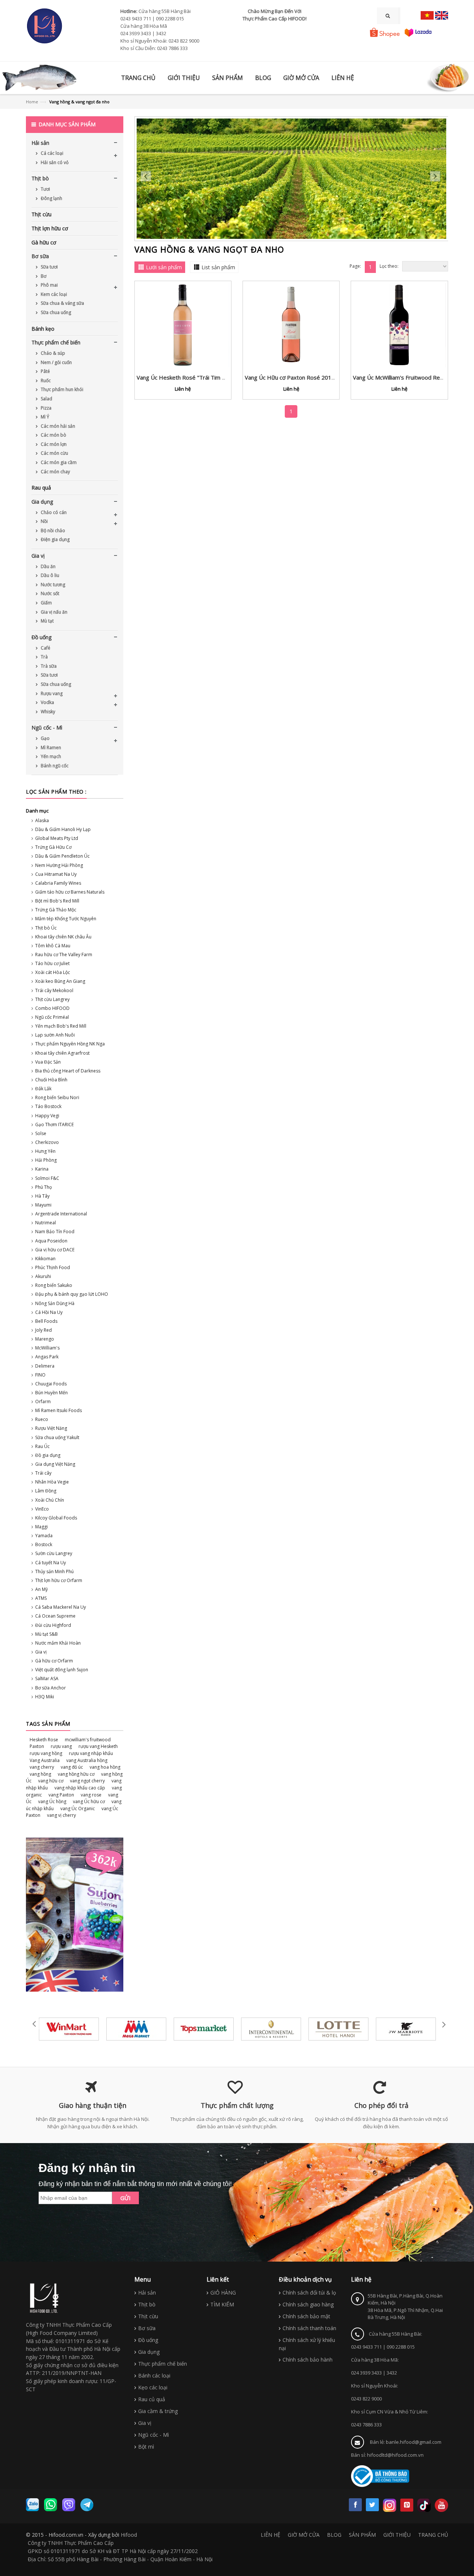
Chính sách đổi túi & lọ (309, 2293)
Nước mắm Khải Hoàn (58, 1643)
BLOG (334, 2535)
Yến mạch (50, 756)
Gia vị (38, 556)
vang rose (91, 1795)
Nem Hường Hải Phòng (59, 865)
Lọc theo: (389, 266)
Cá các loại (51, 153)
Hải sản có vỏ (54, 162)
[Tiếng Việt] (427, 15)
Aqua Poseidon (51, 1241)
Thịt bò (40, 178)
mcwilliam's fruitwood (88, 1740)
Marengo (45, 1339)
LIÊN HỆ (271, 2535)
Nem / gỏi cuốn (56, 362)
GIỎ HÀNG (223, 2293)
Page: (355, 266)
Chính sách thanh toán (309, 2328)
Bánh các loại (154, 2375)
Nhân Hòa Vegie (52, 1482)
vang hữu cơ (51, 1781)
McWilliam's (47, 1348)
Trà (44, 657)
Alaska (42, 820)
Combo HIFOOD (52, 1008)
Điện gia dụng (55, 539)
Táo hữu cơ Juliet (52, 963)
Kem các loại (53, 294)
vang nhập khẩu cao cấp (80, 1788)
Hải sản (40, 143)
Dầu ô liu (49, 575)
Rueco (42, 1419)
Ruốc (45, 381)
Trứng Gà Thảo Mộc (56, 910)
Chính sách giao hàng (308, 2304)
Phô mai (49, 285)
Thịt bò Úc (46, 928)
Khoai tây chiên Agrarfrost (62, 1053)
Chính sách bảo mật (306, 2316)
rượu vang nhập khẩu (91, 1753)
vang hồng (40, 1774)
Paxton (37, 1746)
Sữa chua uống (55, 312)
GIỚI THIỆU (397, 2535)
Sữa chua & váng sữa (62, 303)
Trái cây (43, 1473)
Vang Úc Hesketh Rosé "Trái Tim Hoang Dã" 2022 (201, 377)
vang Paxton (61, 1795)
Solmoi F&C (47, 1178)
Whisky (47, 712)
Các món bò (53, 435)
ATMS (41, 1598)
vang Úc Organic (78, 1808)
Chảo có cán (53, 512)
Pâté (45, 371)
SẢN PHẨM (362, 2535)
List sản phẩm (218, 267)
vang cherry (42, 1767)
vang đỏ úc (72, 1767)
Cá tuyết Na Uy (51, 1563)
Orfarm (43, 1402)
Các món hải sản (57, 426)
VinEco (42, 1509)
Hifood (129, 2535)
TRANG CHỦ (433, 2535)
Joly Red (44, 1330)
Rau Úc (42, 1446)
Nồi (44, 521)
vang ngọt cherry (87, 1781)
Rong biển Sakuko (54, 1285)
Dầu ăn (48, 566)
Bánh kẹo (43, 329)
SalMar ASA (47, 1679)
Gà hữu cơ (44, 242)
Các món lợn (53, 444)
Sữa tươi (49, 267)
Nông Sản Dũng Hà (55, 1303)
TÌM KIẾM (222, 2304)
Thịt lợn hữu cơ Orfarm (59, 1580)
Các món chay (55, 472)
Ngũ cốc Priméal (52, 1017)
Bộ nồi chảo (52, 530)
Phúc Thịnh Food (53, 1267)
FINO (40, 1375)
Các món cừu (54, 453)
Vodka (47, 702)
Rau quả (41, 488)
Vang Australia (45, 1760)
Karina (42, 1169)
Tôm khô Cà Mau (53, 946)
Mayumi (43, 1205)
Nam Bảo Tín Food (55, 1232)
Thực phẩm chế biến (56, 342)
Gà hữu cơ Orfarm (54, 1661)
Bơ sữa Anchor (51, 1688)
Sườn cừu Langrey (54, 1553)
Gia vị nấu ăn (54, 612)
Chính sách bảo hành (308, 2360)
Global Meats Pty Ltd (57, 838)
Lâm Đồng (46, 1491)
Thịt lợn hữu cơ (50, 228)
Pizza (46, 408)
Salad (46, 399)
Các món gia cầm (58, 462)
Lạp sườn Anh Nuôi (55, 1035)
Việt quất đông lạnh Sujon (62, 1670)
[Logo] (44, 2298)
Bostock (44, 1544)
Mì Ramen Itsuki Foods (59, 1410)
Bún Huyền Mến (51, 1393)
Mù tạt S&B (46, 1634)
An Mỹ (41, 1589)
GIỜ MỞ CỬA (304, 2535)
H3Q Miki (45, 1697)
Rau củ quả (152, 2399)
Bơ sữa (40, 256)
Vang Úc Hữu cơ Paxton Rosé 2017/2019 (298, 377)
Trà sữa (48, 666)
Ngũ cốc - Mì (47, 728)
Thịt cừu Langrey (52, 999)
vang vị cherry (61, 1815)
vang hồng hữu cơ (76, 1774)
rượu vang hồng (46, 1753)
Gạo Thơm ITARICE (54, 1125)
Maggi (41, 1527)
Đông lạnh (51, 198)
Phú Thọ (44, 1187)
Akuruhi (43, 1276)
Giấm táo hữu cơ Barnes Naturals (70, 892)
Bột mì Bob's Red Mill (57, 901)
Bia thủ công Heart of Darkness (68, 1071)
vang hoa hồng (105, 1767)
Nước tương (52, 585)
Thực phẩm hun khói (61, 389)
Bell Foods (46, 1321)
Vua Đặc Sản (48, 1062)
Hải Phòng (46, 1160)
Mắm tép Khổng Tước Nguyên (66, 919)
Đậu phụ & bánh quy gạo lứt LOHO (72, 1294)
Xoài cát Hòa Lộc (53, 972)
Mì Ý (44, 417)
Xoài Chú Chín (50, 1500)
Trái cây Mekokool (54, 990)
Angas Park (47, 1357)
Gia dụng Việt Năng (55, 1464)
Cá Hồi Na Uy (49, 1312)
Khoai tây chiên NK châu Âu (63, 937)
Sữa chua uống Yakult (57, 1437)
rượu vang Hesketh (98, 1746)
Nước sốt (49, 593)
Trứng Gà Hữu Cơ (53, 847)
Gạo (45, 738)
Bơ (43, 276)
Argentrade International (61, 1214)
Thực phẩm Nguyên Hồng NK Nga (70, 1044)
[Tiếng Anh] (442, 15)
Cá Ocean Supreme (55, 1616)
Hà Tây (42, 1196)
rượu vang (61, 1746)
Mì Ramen (50, 748)
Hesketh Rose (44, 1740)
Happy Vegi (47, 1116)
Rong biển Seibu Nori (57, 1097)
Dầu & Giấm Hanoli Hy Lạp (63, 829)
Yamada (44, 1536)
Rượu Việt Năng (51, 1428)
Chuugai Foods (51, 1384)
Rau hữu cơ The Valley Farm (64, 955)
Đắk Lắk (43, 1089)
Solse (41, 1133)
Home (32, 102)
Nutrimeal (46, 1223)
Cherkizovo (47, 1142)
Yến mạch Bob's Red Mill (61, 1026)
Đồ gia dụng (48, 1455)
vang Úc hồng (52, 1801)
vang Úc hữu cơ (89, 1801)
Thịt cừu (41, 214)
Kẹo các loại (153, 2387)
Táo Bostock (48, 1106)
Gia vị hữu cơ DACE (55, 1250)
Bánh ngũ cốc (54, 766)
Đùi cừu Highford (53, 1625)
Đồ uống (41, 637)
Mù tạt (47, 621)
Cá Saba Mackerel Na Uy (61, 1607)
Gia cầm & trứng (158, 2411)
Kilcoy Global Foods (56, 1518)
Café (45, 648)
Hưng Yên (45, 1151)
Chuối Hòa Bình (51, 1080)
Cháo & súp (52, 353)
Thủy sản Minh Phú (54, 1571)
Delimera (45, 1366)
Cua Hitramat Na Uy (56, 874)
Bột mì (146, 2447)
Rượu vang (51, 693)
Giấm (46, 603)
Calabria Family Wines (58, 883)
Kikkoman (45, 1259)
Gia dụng (42, 502)
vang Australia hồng (87, 1760)
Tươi (45, 189)
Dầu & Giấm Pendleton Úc (62, 856)
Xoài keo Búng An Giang (60, 981)
